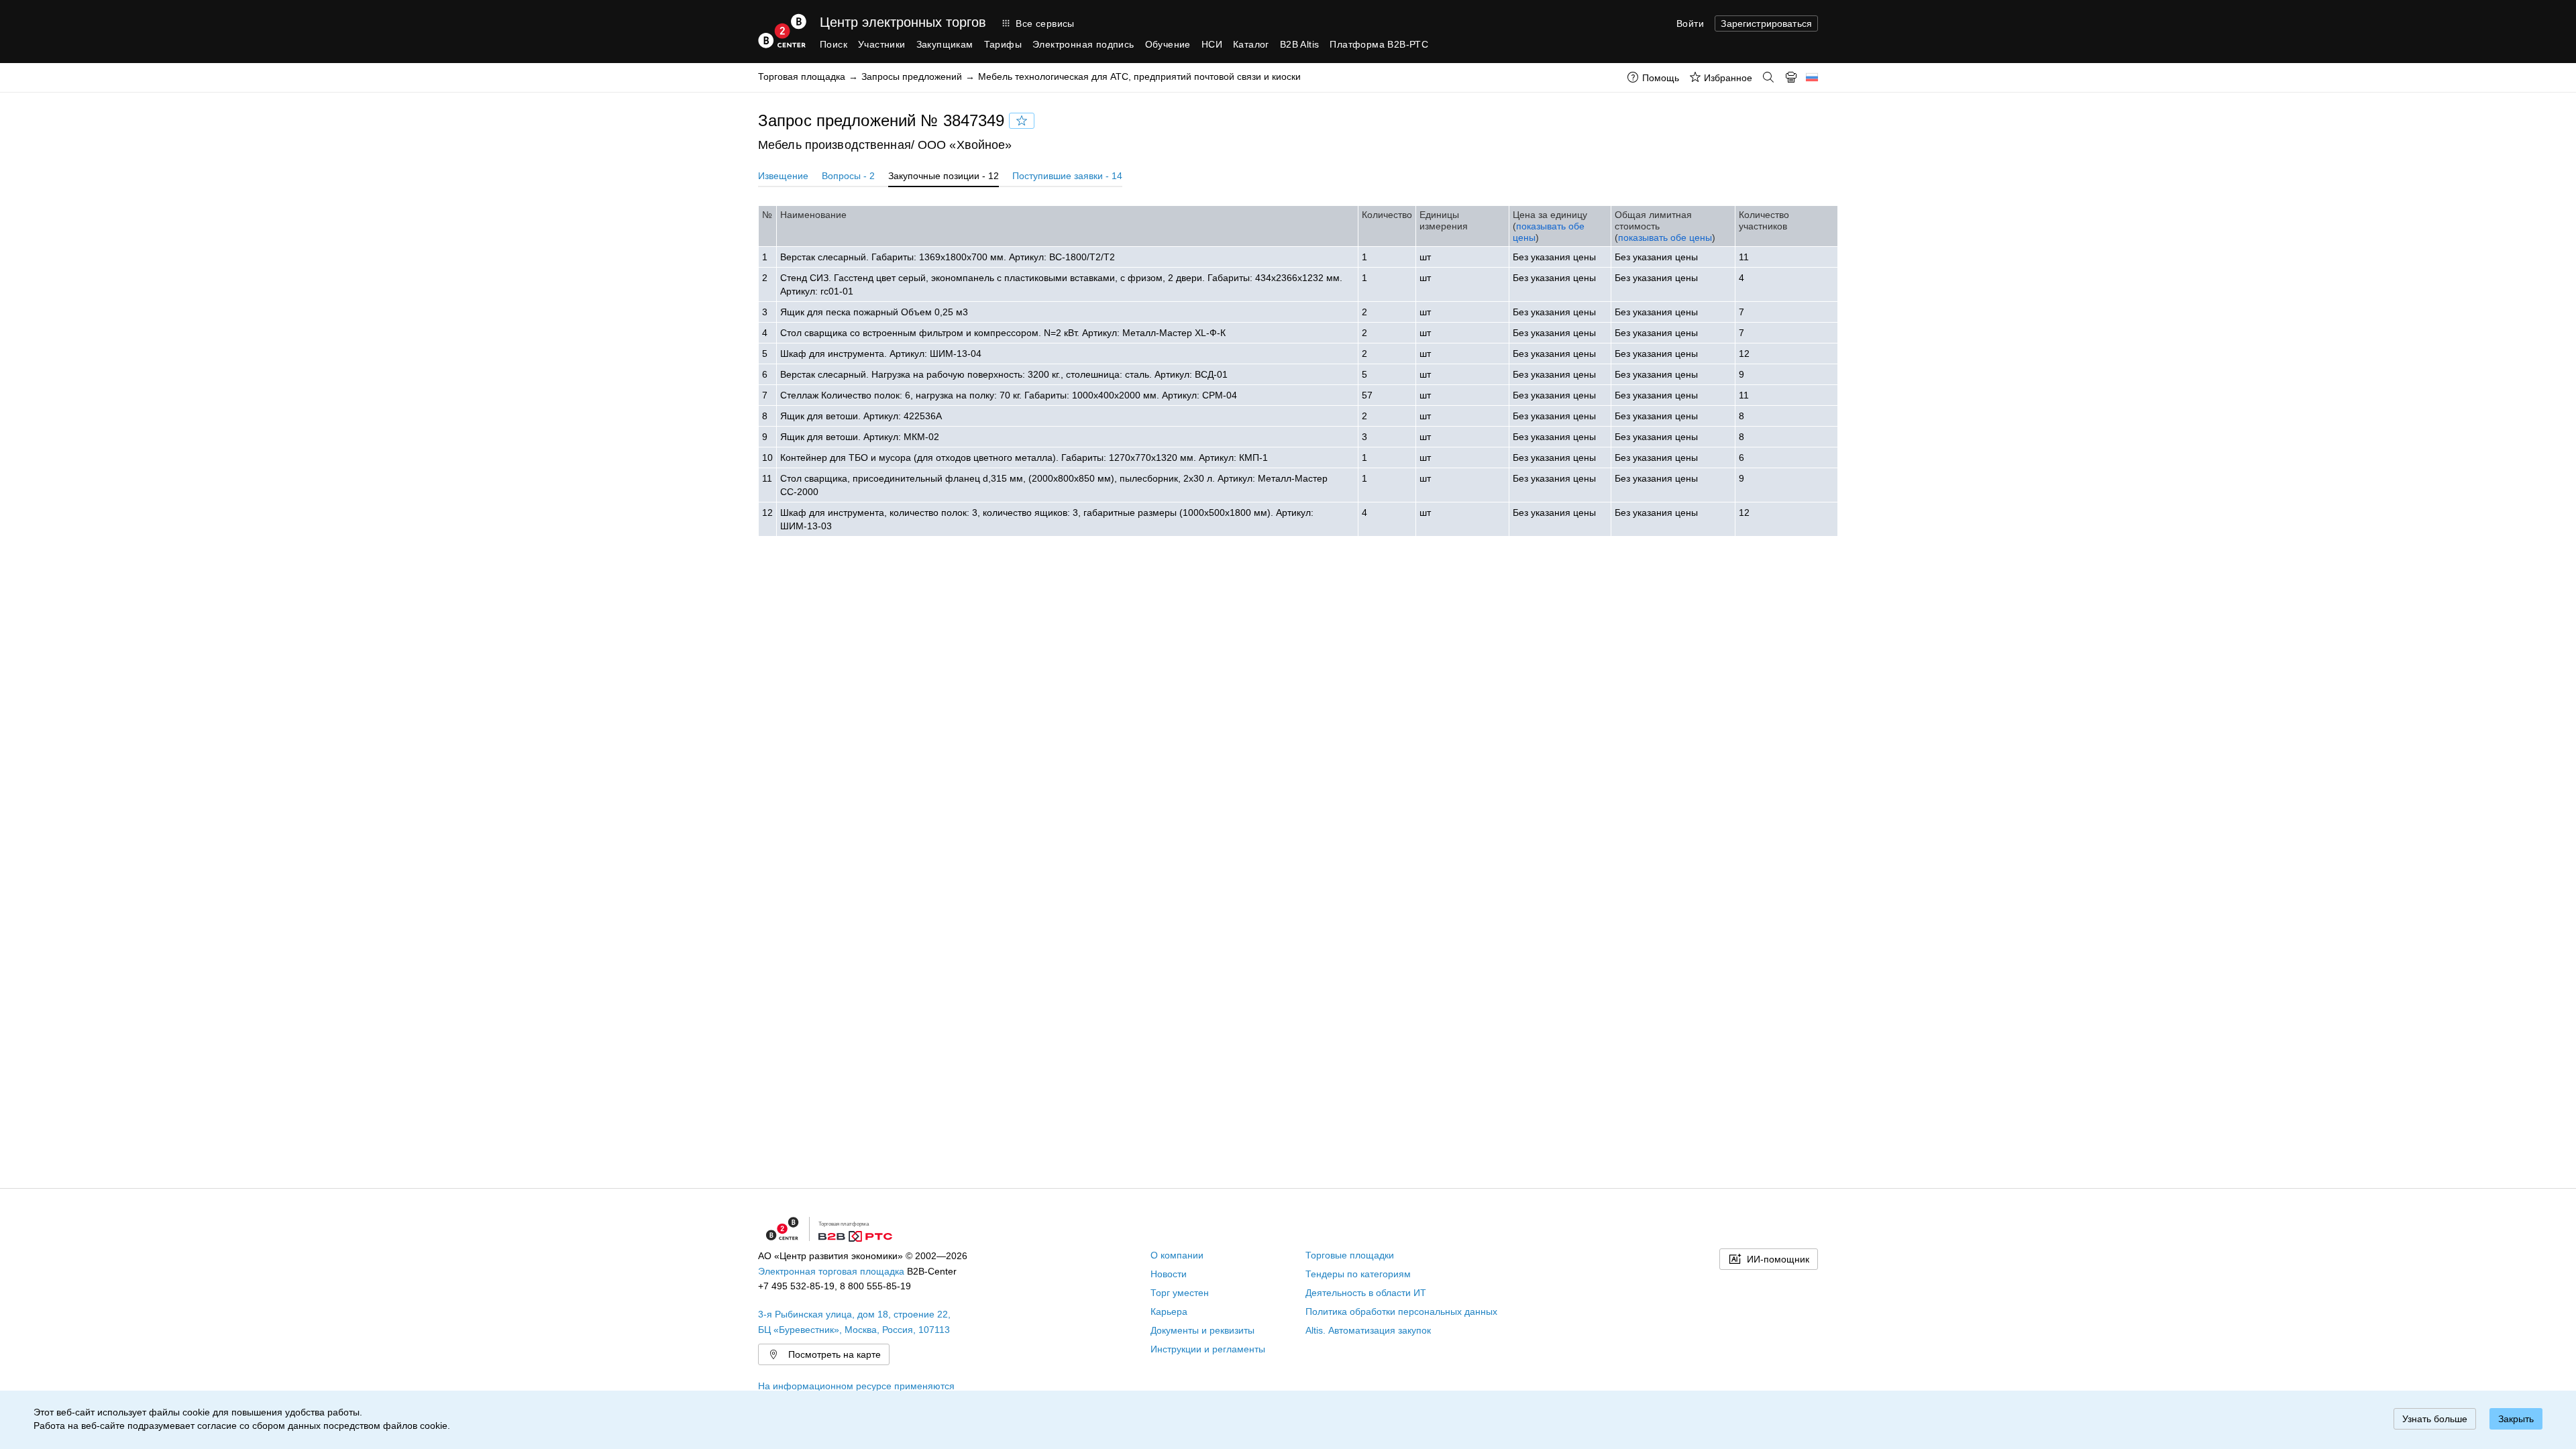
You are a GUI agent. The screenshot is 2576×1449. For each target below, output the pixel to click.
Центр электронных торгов (903, 22)
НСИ (1212, 44)
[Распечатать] (1791, 77)
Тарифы (1003, 44)
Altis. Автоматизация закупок (1368, 1330)
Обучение (1168, 44)
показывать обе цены (1665, 237)
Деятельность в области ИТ (1366, 1293)
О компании (1177, 1255)
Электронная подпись (1083, 44)
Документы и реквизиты (1202, 1330)
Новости (1169, 1274)
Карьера (1169, 1311)
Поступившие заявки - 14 (1067, 176)
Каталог (1251, 44)
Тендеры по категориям (1358, 1274)
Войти (1690, 23)
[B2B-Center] (782, 31)
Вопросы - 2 (848, 176)
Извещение (783, 176)
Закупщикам (945, 44)
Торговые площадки (1350, 1255)
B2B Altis (1300, 44)
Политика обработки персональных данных (1401, 1311)
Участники (882, 44)
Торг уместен (1180, 1293)
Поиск (834, 44)
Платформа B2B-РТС (1379, 44)
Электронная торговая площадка (831, 1271)
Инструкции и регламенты (1208, 1349)
